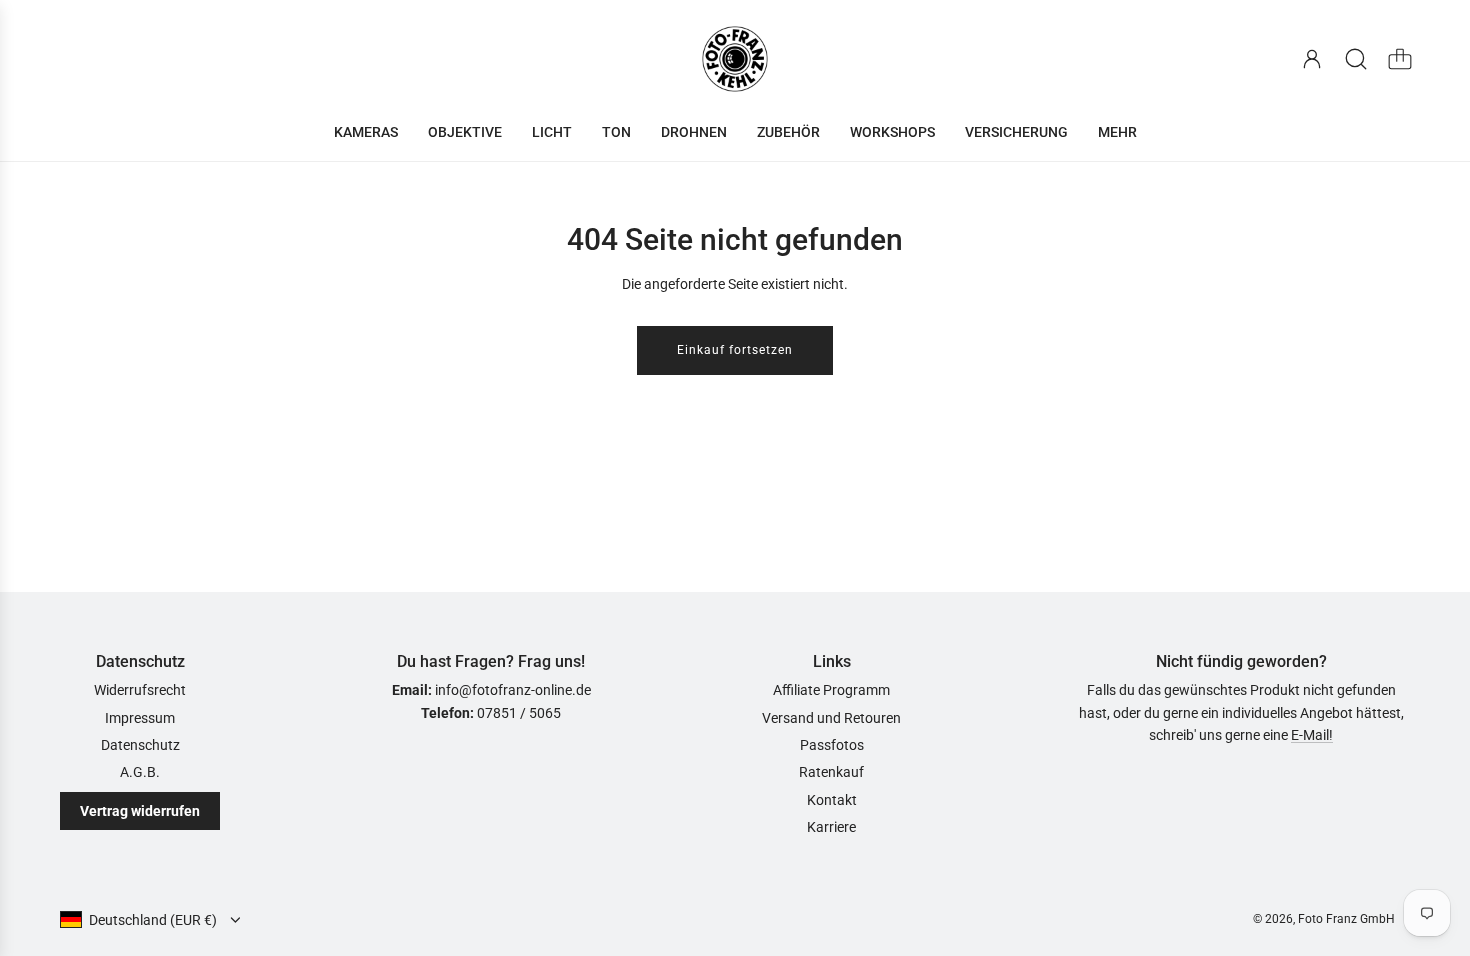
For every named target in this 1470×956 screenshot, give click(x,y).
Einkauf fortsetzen (735, 350)
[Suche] (1356, 59)
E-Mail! (1312, 735)
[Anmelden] (1312, 59)
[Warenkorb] (1400, 59)
